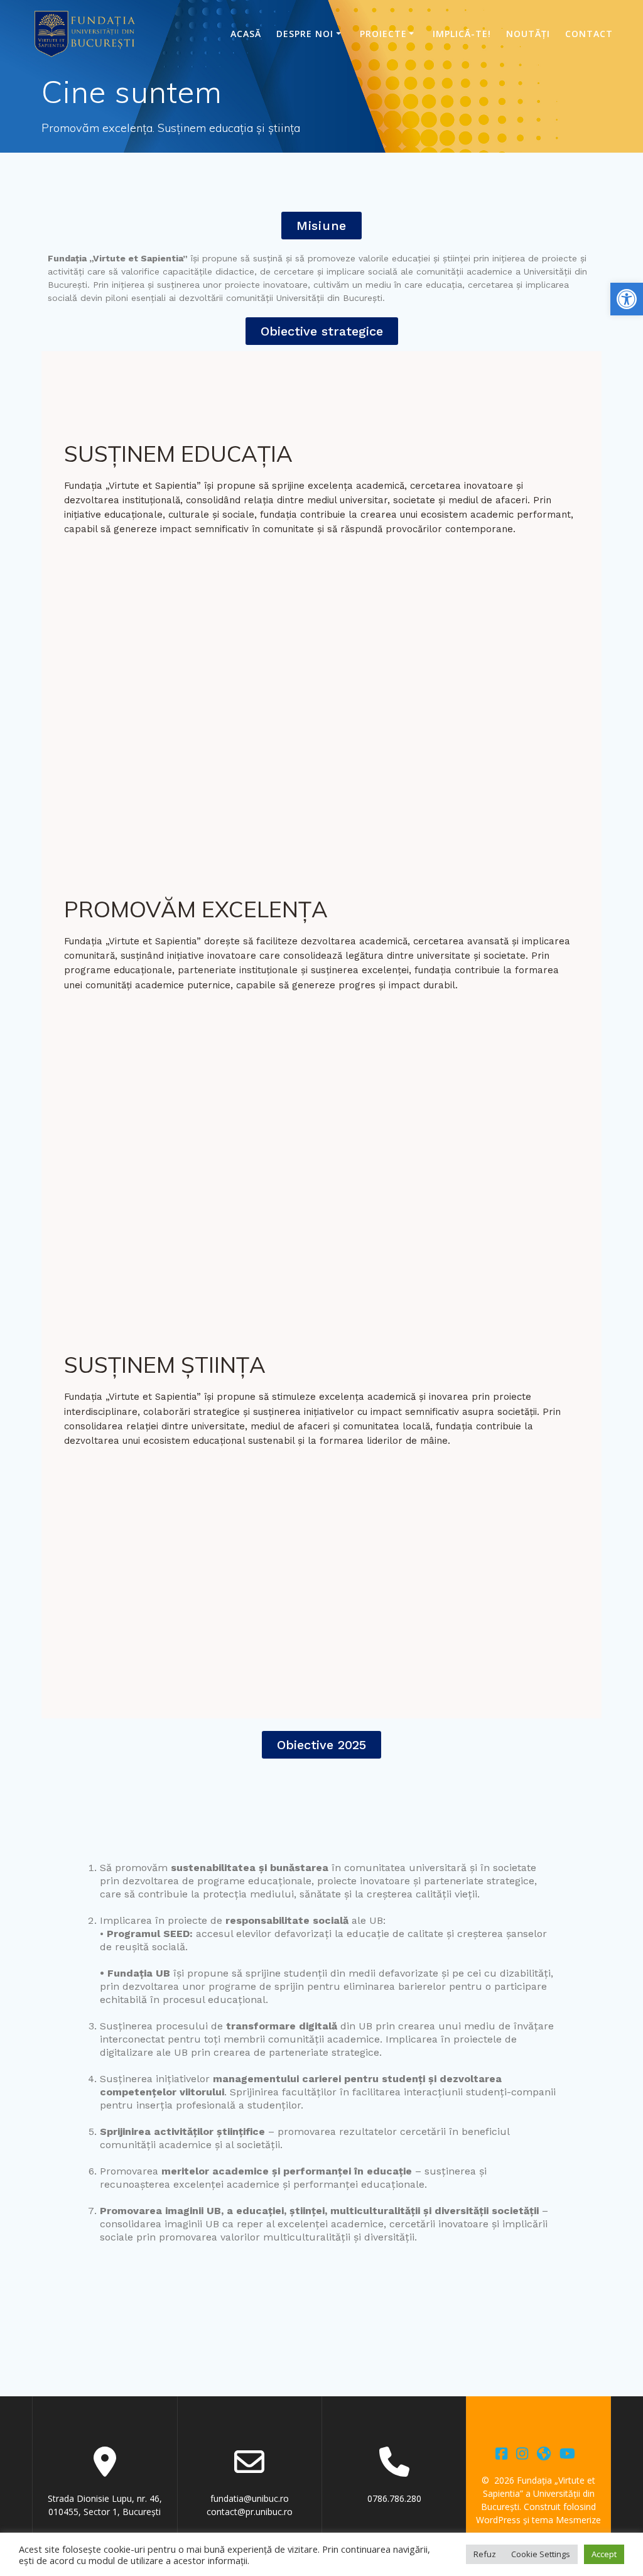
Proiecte (383, 34)
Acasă (246, 34)
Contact (589, 34)
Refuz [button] (485, 2554)
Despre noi (305, 34)
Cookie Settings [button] (541, 2554)
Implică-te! (462, 34)
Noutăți (528, 34)
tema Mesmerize (566, 2520)
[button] (627, 299)
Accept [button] (604, 2554)
